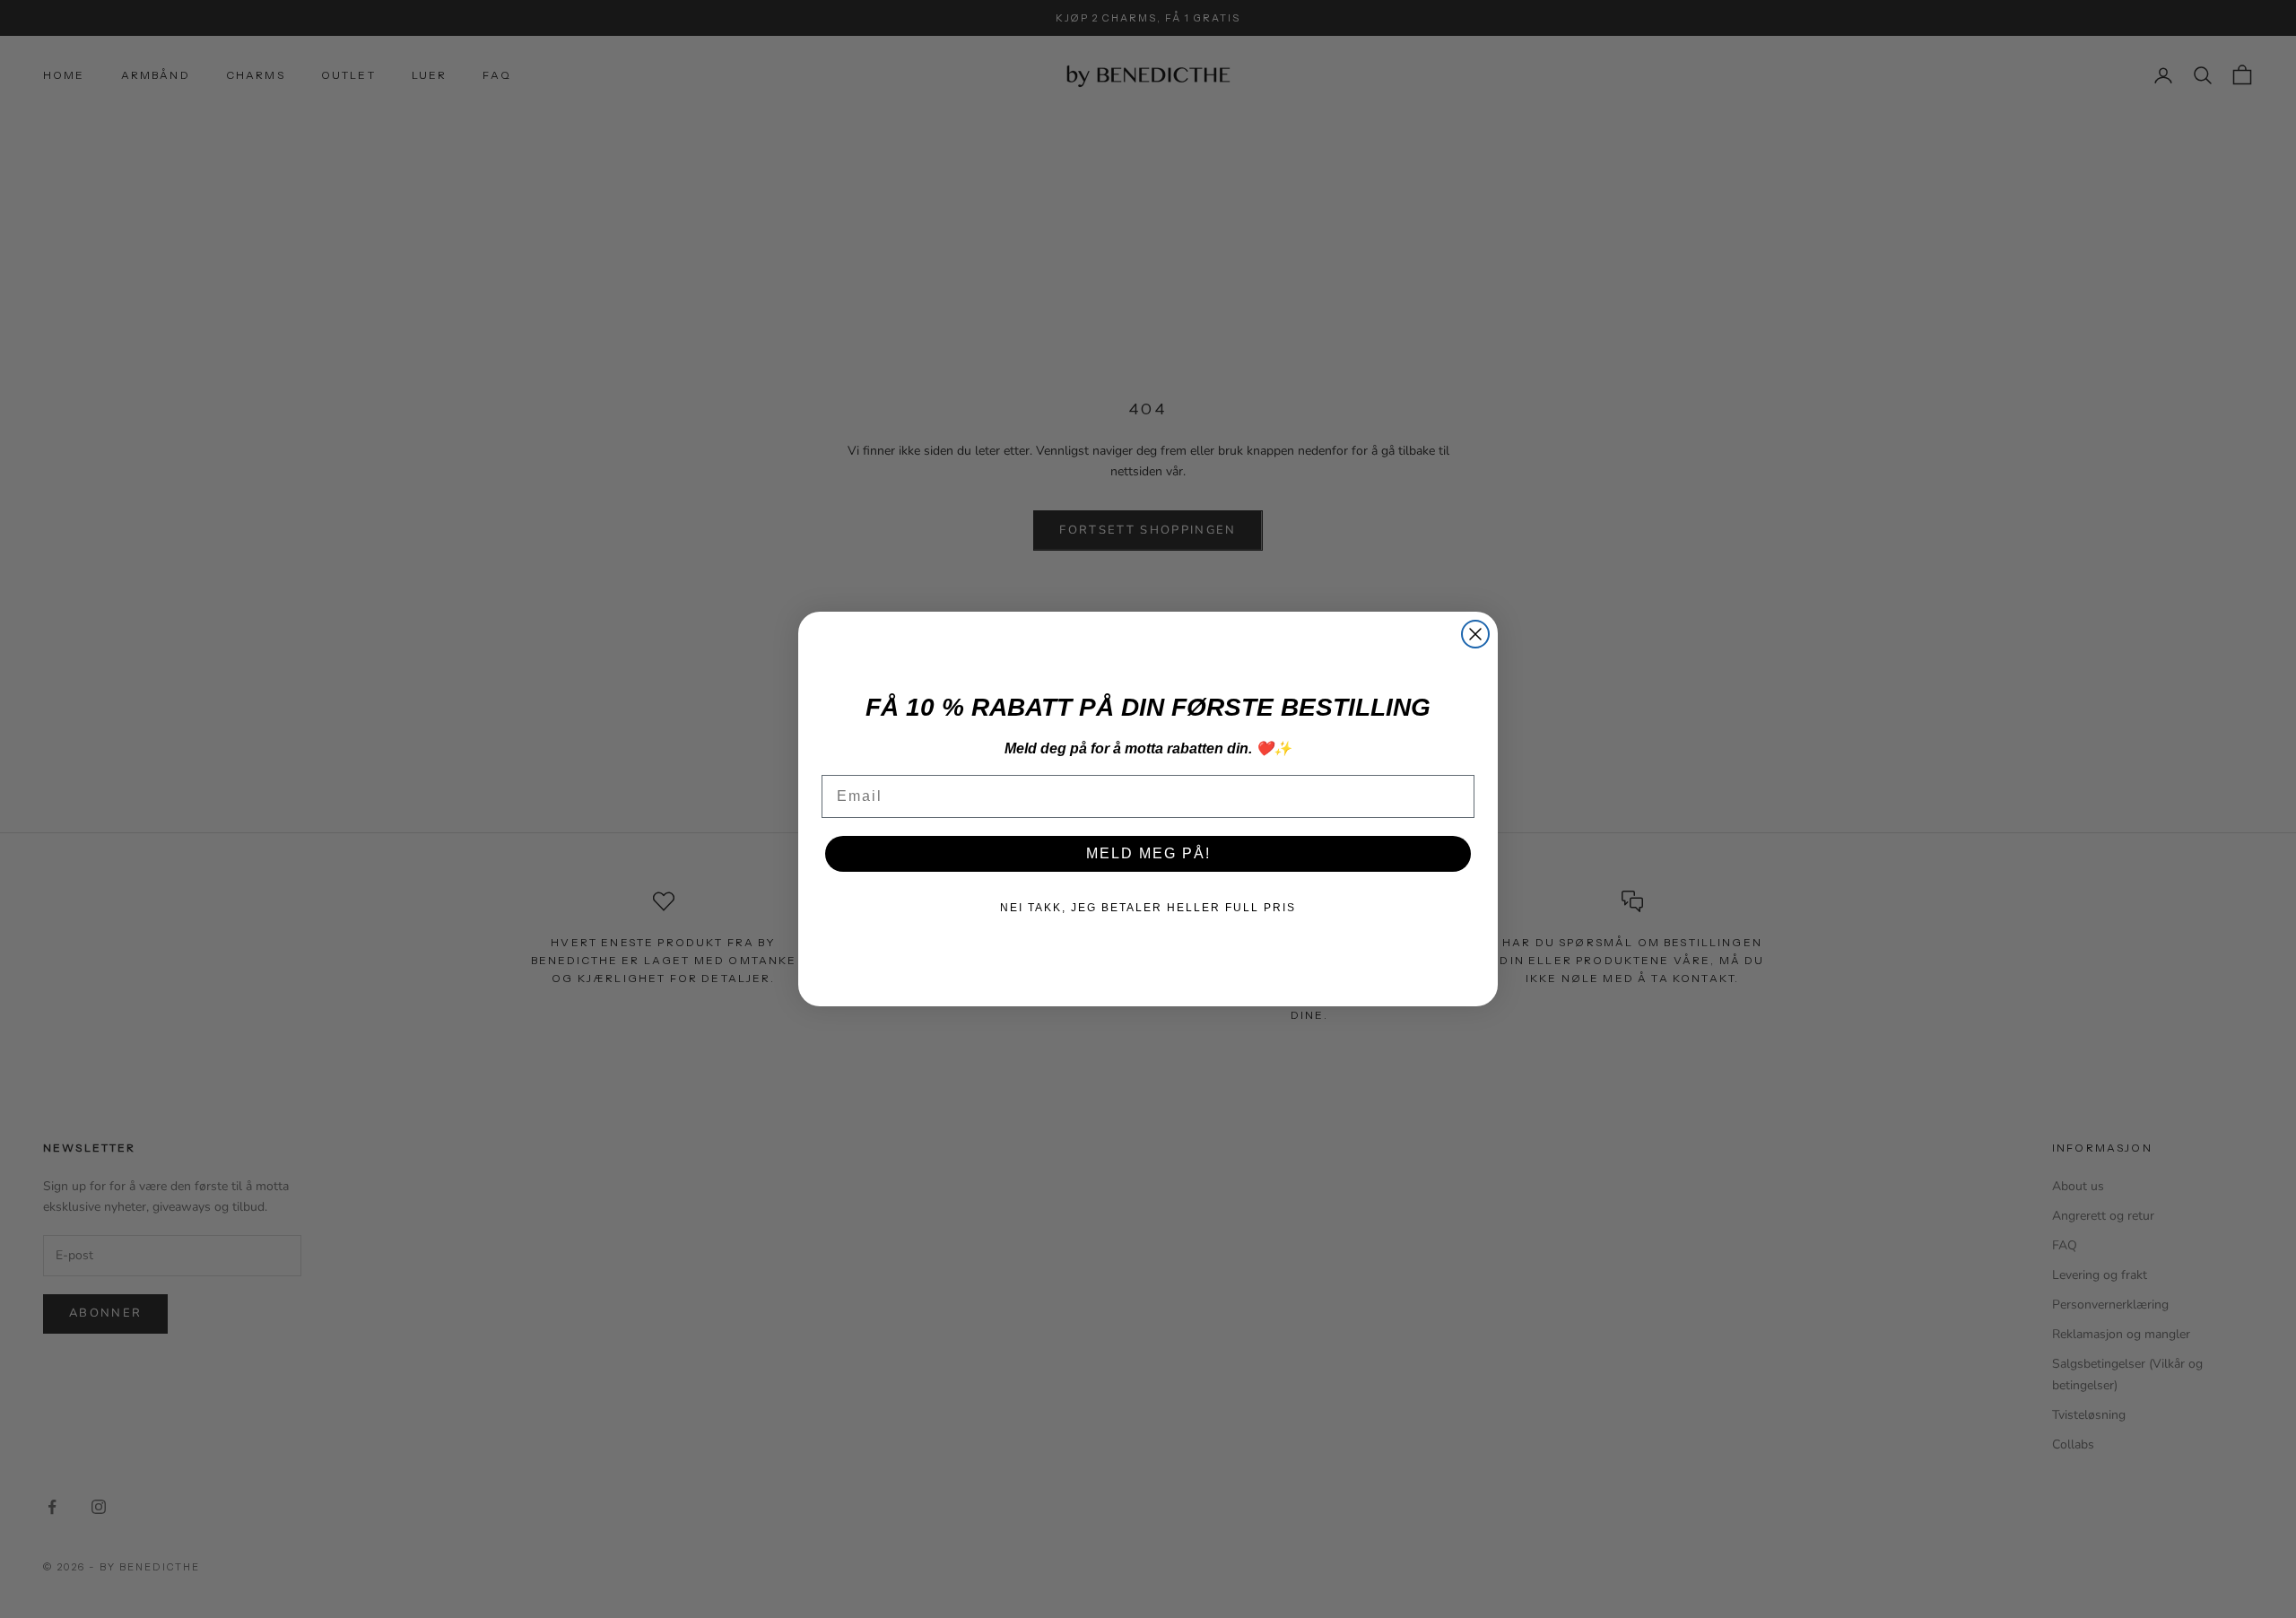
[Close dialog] (1475, 634)
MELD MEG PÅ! (1148, 853)
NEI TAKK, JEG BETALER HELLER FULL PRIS (1148, 908)
